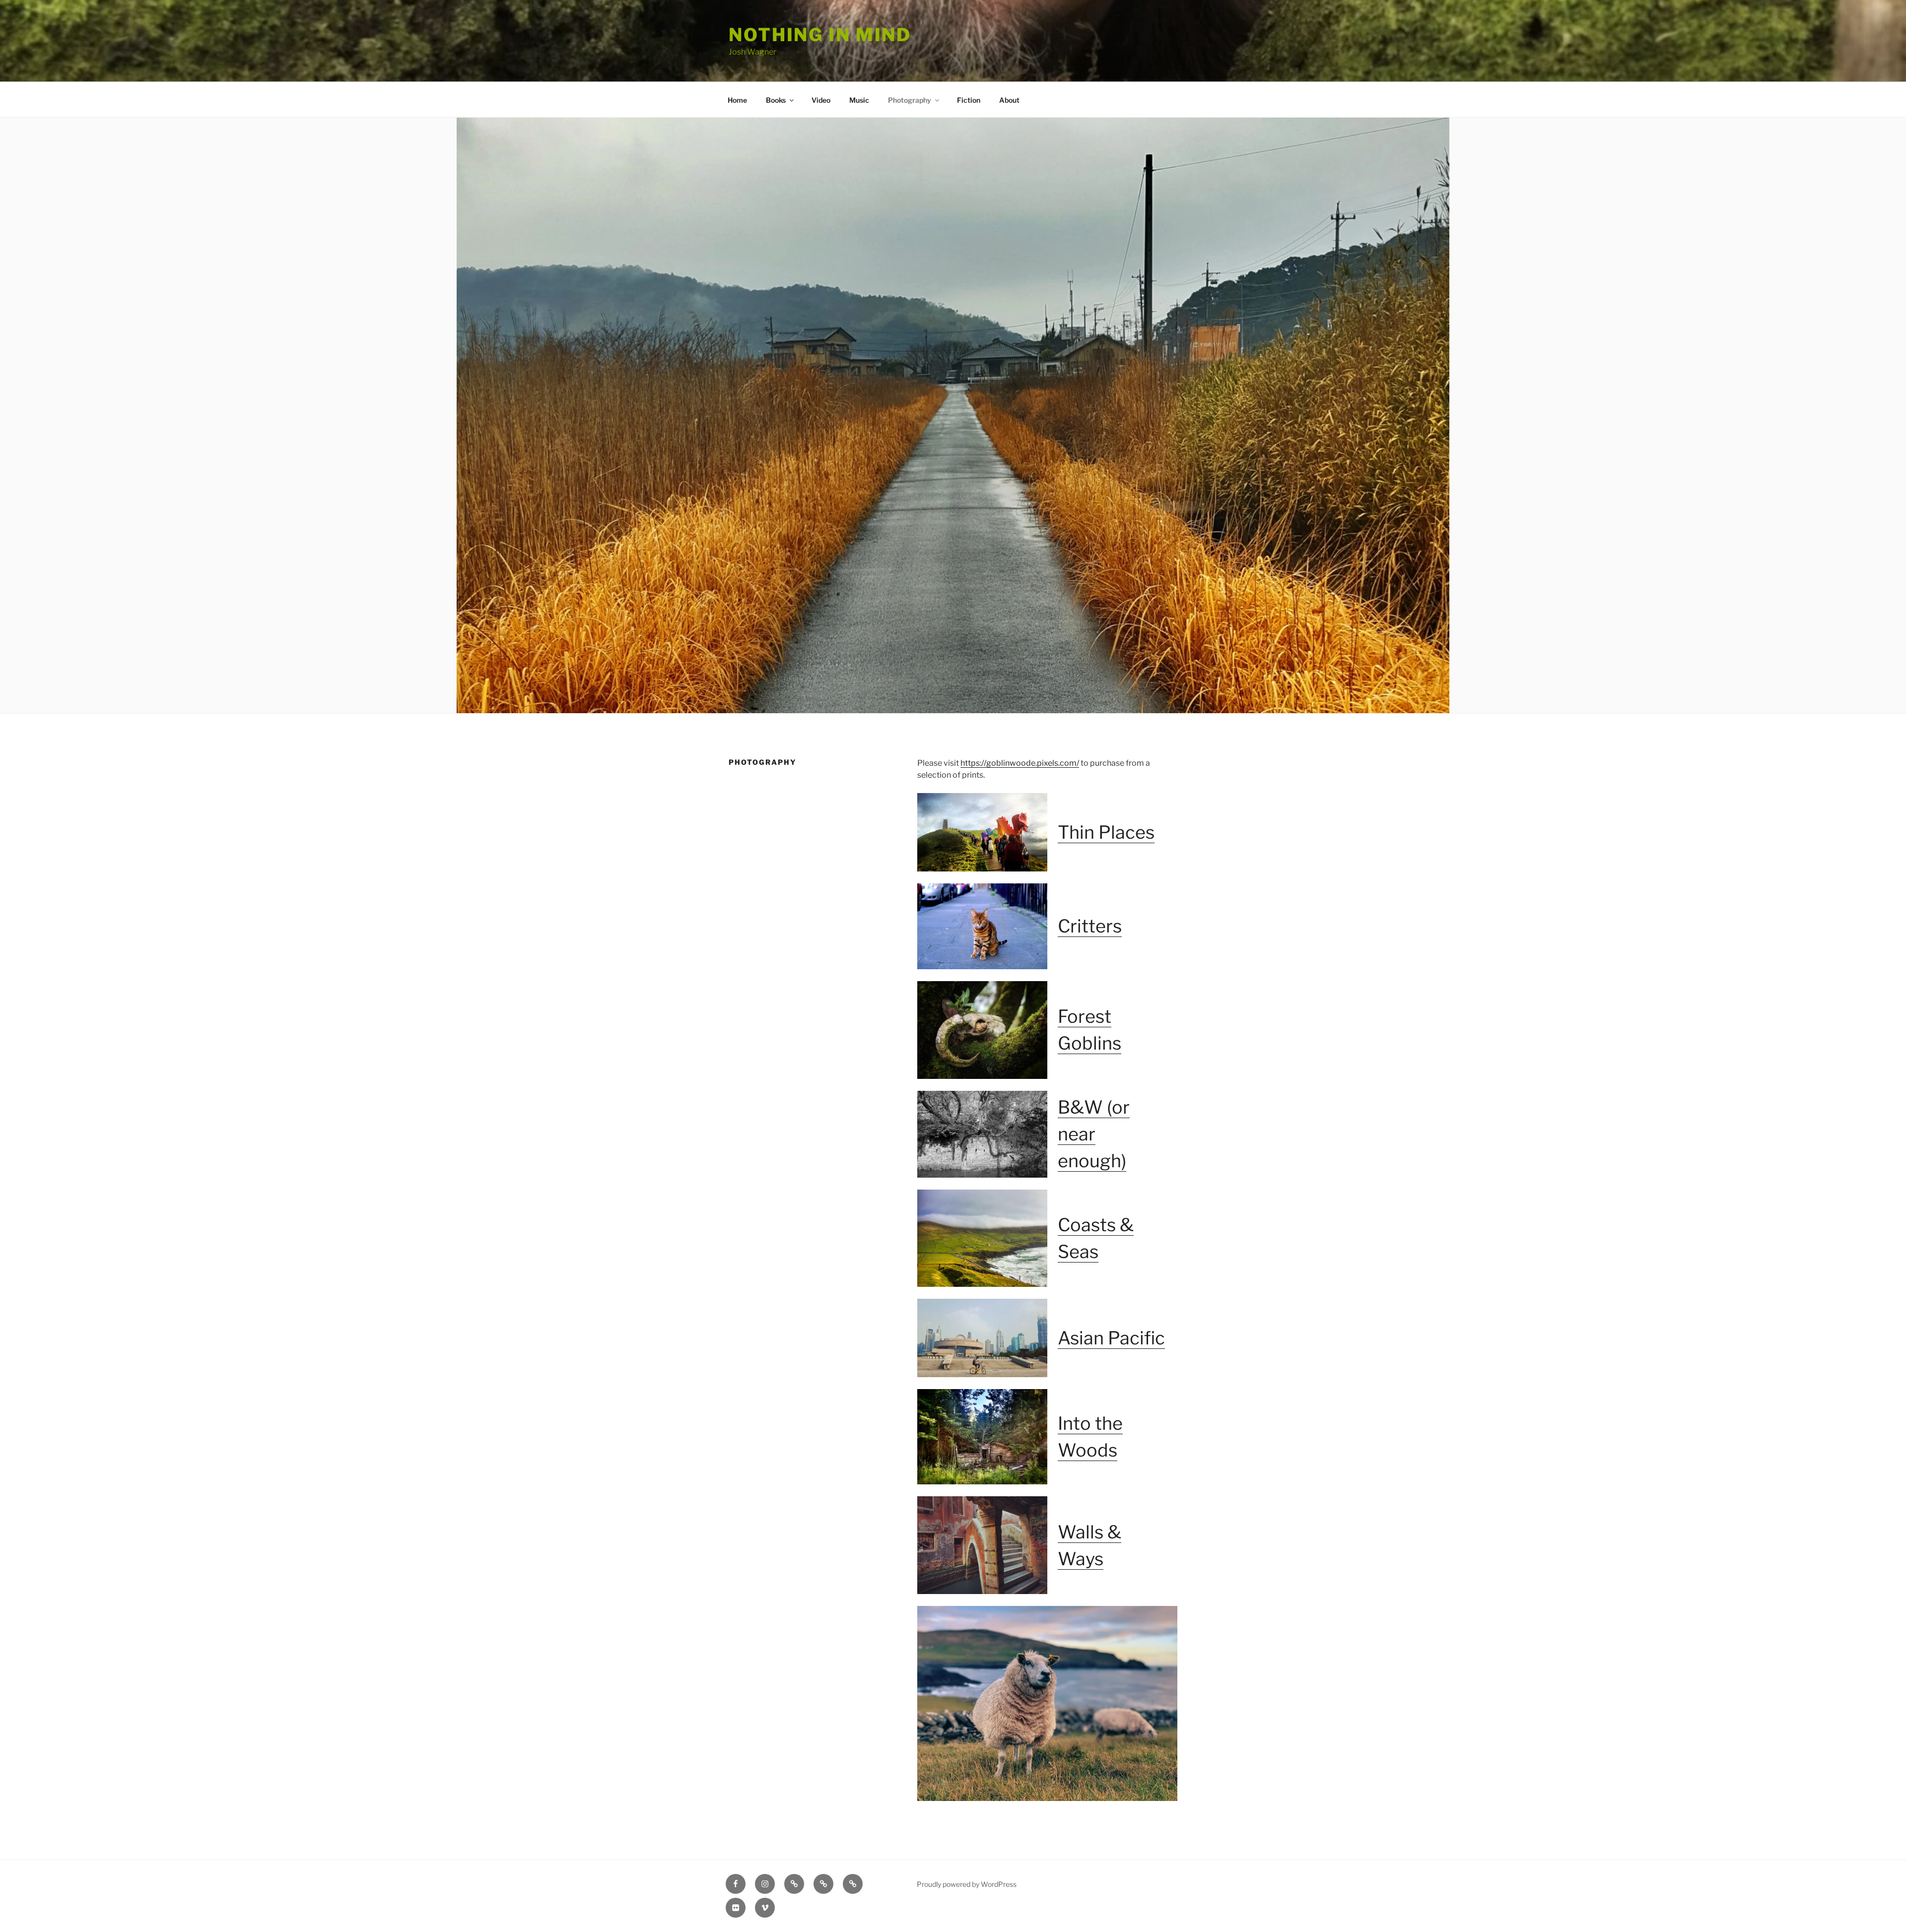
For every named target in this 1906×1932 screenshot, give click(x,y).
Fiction (969, 100)
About (1009, 100)
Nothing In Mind (820, 35)
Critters (1090, 926)
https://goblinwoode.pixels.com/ (1020, 763)
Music (859, 100)
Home (737, 100)
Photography (910, 100)
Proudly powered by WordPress (967, 1884)
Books (776, 100)
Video (821, 100)
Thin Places (1106, 832)
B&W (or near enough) (1094, 1134)
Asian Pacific (1111, 1338)
